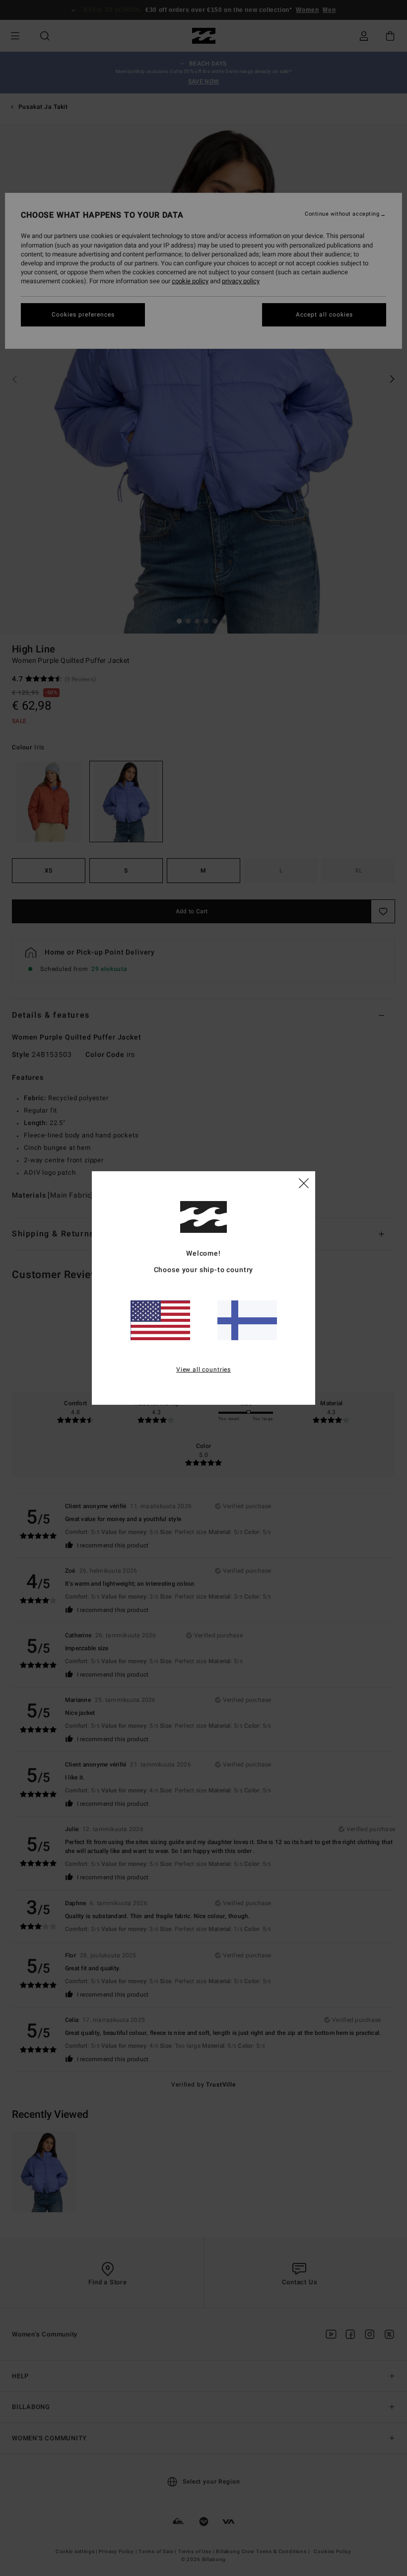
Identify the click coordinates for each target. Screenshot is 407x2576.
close (304, 1183)
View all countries (203, 1369)
